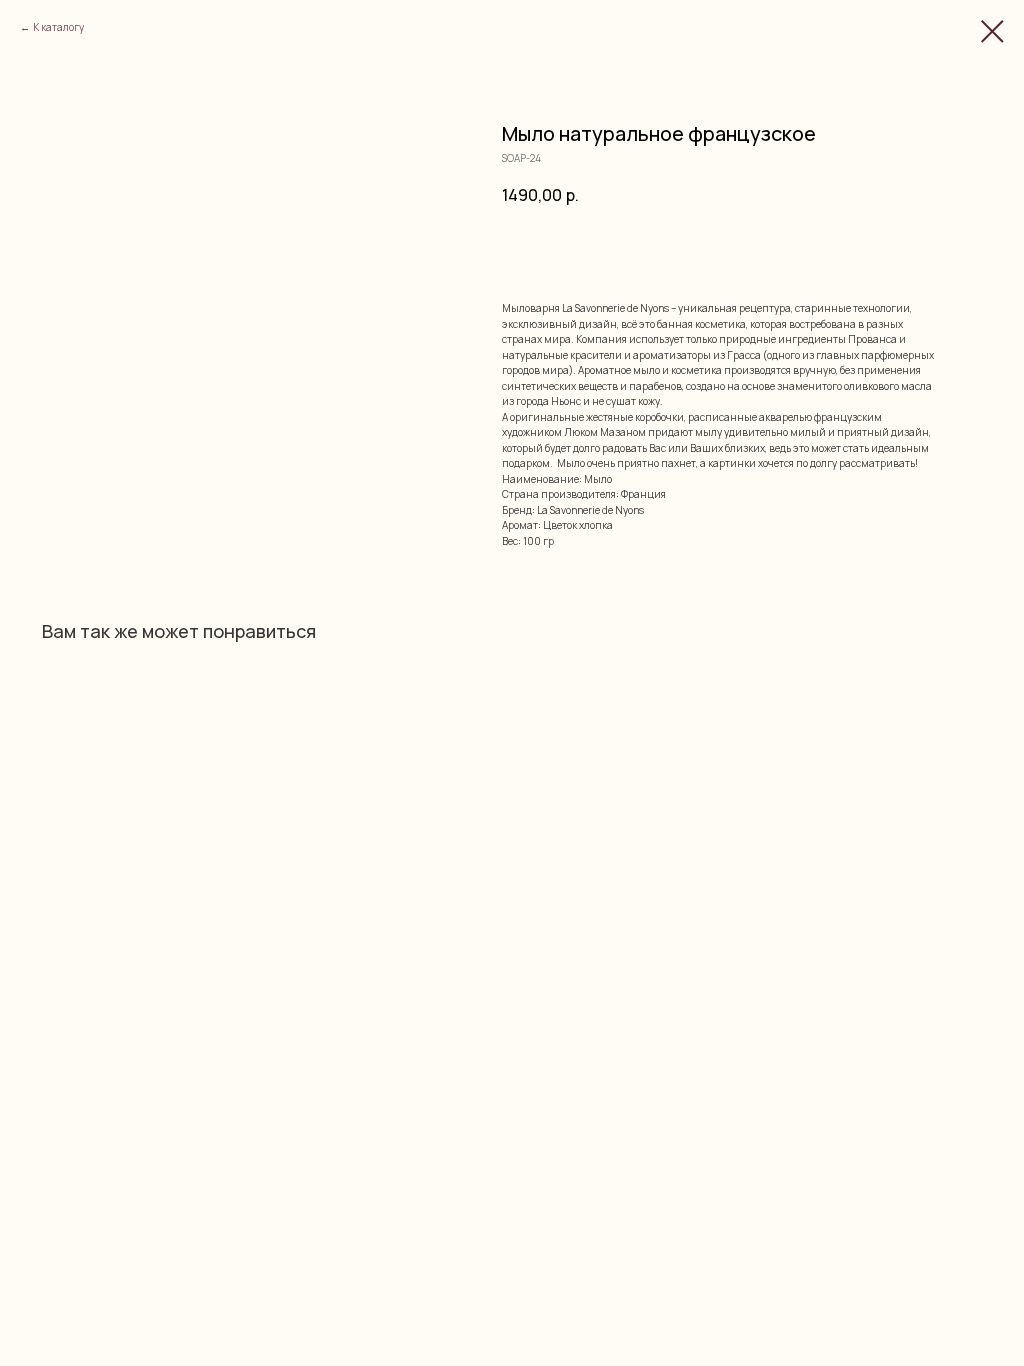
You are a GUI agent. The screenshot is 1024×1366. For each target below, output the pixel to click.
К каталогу (58, 27)
